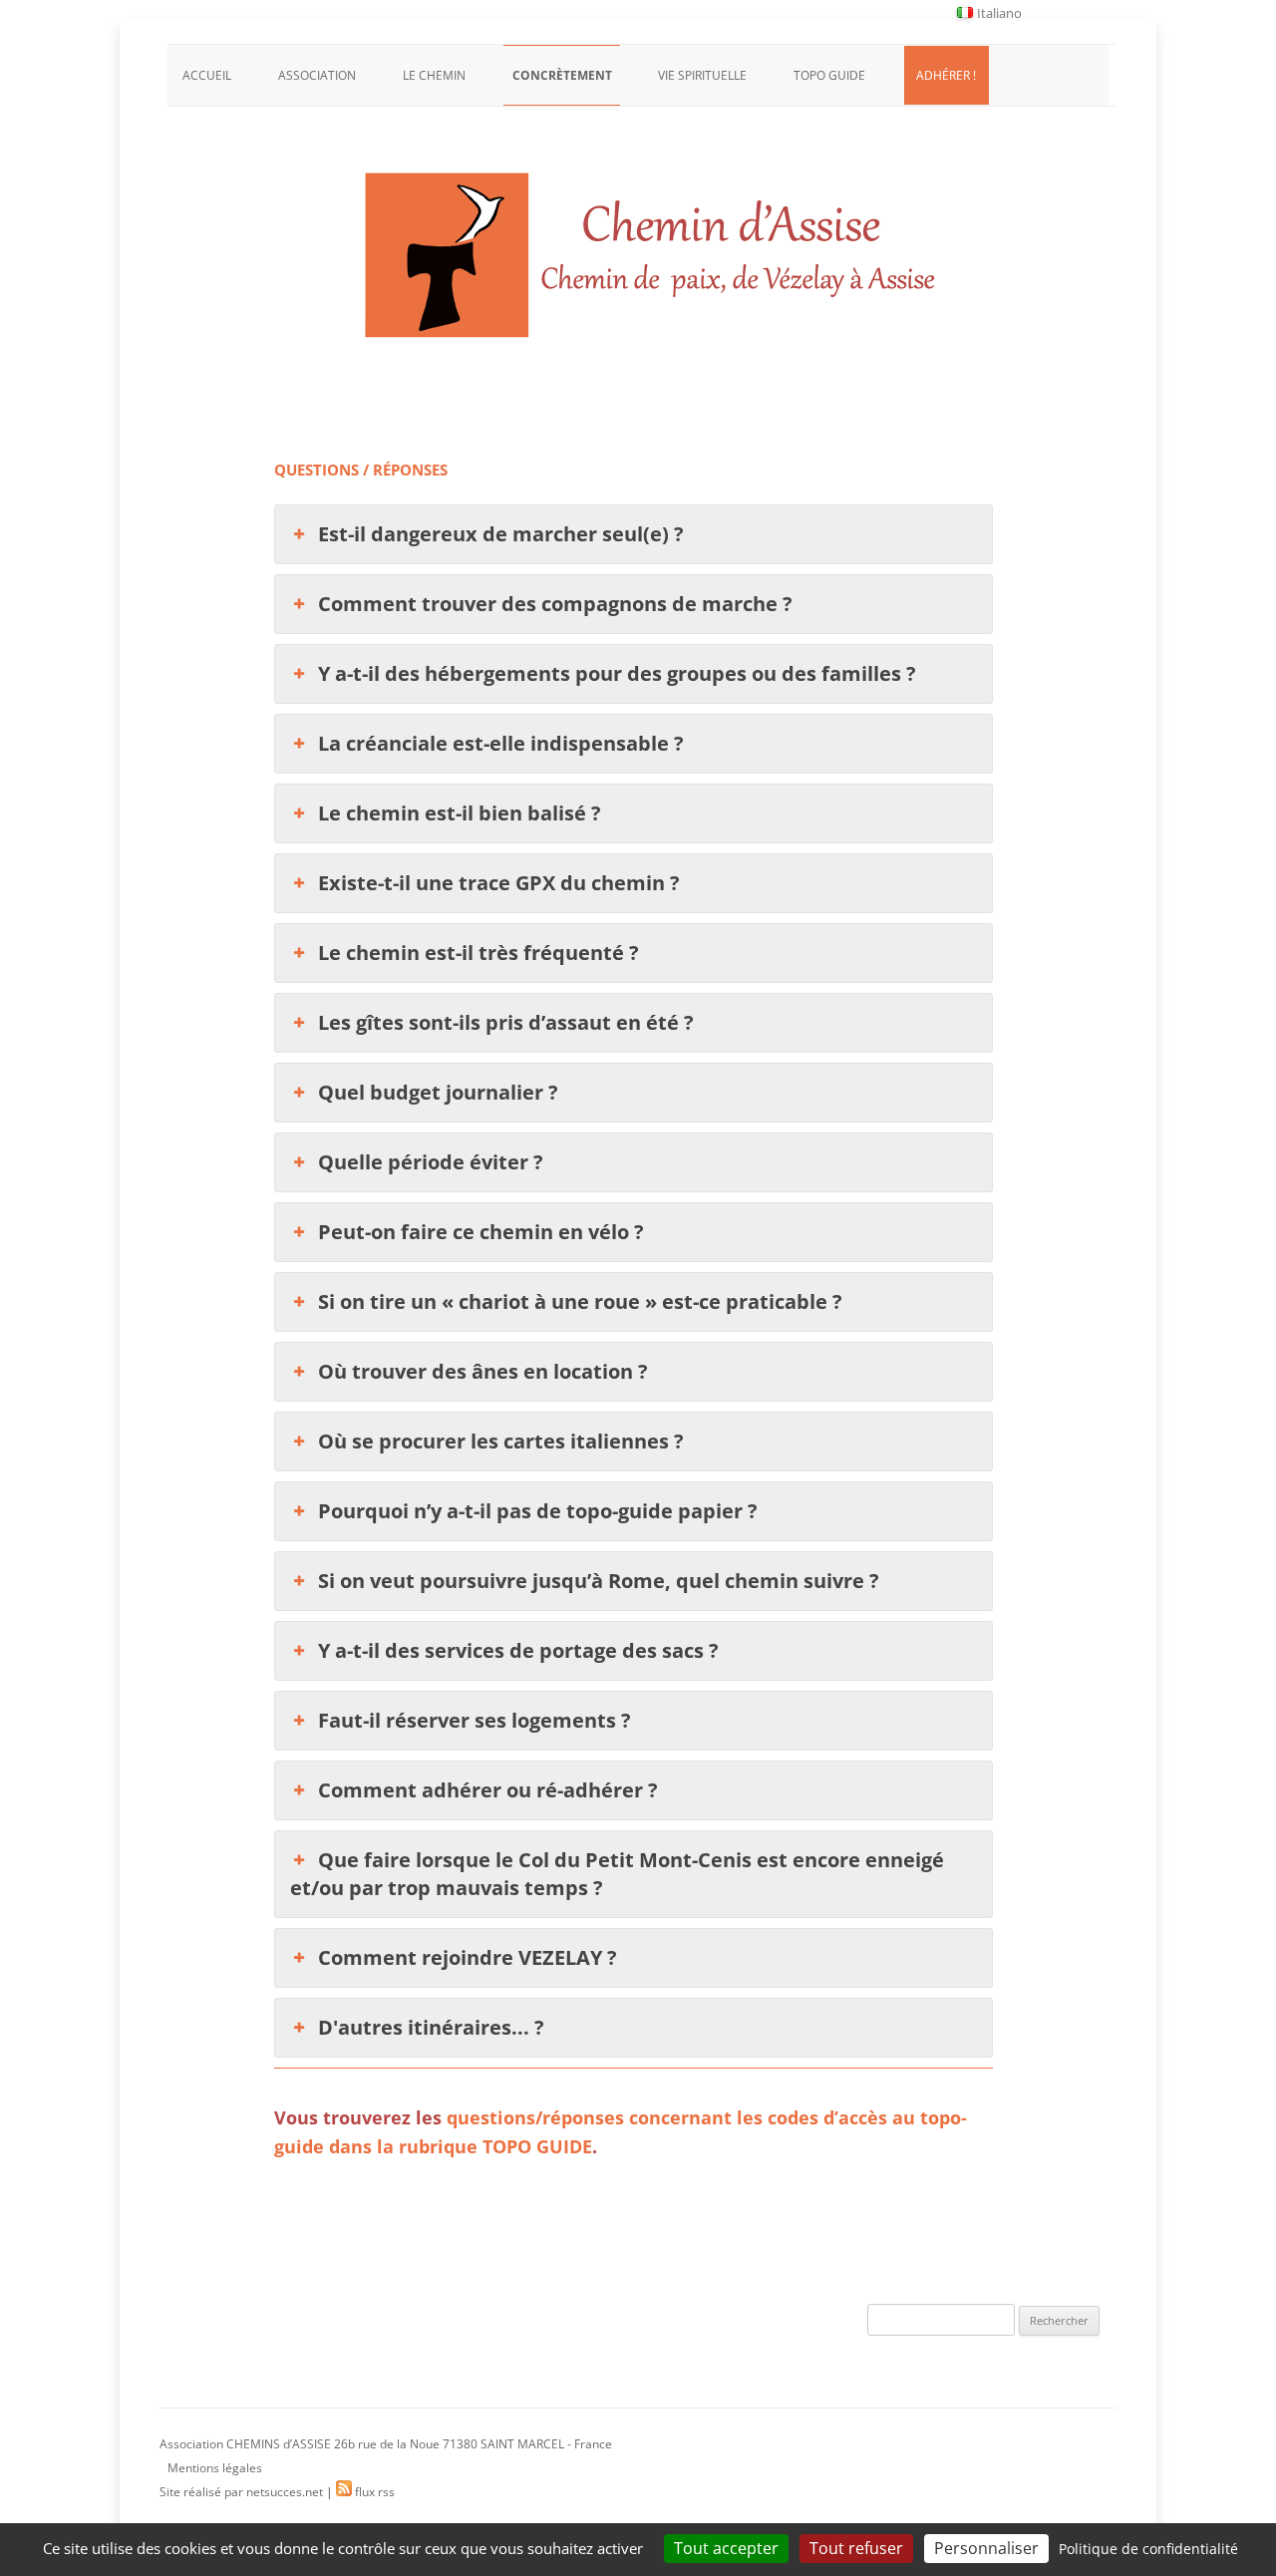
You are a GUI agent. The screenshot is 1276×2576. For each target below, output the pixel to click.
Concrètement (562, 75)
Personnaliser (986, 2548)
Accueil (207, 75)
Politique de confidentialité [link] (1148, 2549)
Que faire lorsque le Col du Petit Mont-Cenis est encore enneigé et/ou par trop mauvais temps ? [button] (617, 1874)
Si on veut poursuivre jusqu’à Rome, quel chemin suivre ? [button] (599, 1581)
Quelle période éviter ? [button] (431, 1162)
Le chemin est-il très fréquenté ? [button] (478, 953)
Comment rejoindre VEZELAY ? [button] (468, 1957)
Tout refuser (856, 2548)
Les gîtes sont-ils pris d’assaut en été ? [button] (506, 1022)
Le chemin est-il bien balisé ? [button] (460, 813)
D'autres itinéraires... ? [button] (431, 2027)
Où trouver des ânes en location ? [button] (483, 1371)
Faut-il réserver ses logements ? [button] (475, 1720)
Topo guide (829, 75)
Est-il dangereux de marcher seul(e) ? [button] (501, 534)
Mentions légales (215, 2468)
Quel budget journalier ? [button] (438, 1092)
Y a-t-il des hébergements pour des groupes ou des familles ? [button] (617, 673)
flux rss (373, 2492)
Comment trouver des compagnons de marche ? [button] (555, 604)
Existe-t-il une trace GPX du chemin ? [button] (499, 883)
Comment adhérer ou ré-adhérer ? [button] (488, 1790)
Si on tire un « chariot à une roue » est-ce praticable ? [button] (580, 1301)
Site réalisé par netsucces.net (241, 2492)
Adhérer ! (946, 75)
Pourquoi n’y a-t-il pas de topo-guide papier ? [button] (538, 1511)
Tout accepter (726, 2548)
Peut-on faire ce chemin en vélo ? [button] (481, 1232)
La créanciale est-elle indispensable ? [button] (501, 743)
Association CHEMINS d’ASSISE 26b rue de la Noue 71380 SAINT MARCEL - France (386, 2444)
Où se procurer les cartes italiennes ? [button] (501, 1441)
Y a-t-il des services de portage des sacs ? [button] (518, 1650)
